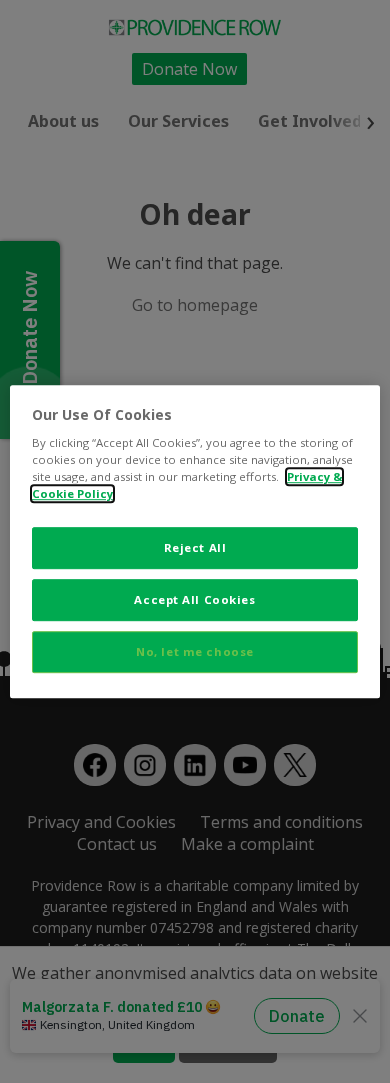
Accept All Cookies (194, 599)
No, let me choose (195, 651)
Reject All (195, 548)
